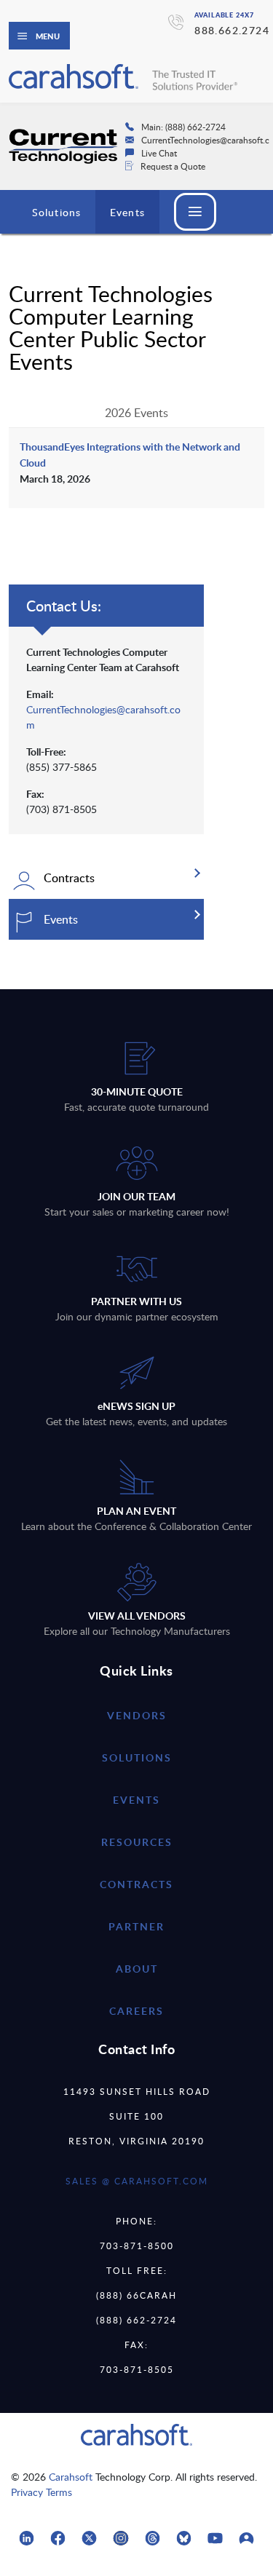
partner (136, 1926)
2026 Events (136, 413)
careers (136, 2011)
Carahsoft (71, 2477)
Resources (137, 1842)
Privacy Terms (41, 2492)
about (137, 1969)
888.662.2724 (232, 30)
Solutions (56, 212)
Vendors (137, 1715)
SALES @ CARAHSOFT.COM (137, 2181)
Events (127, 212)
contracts (136, 1884)
